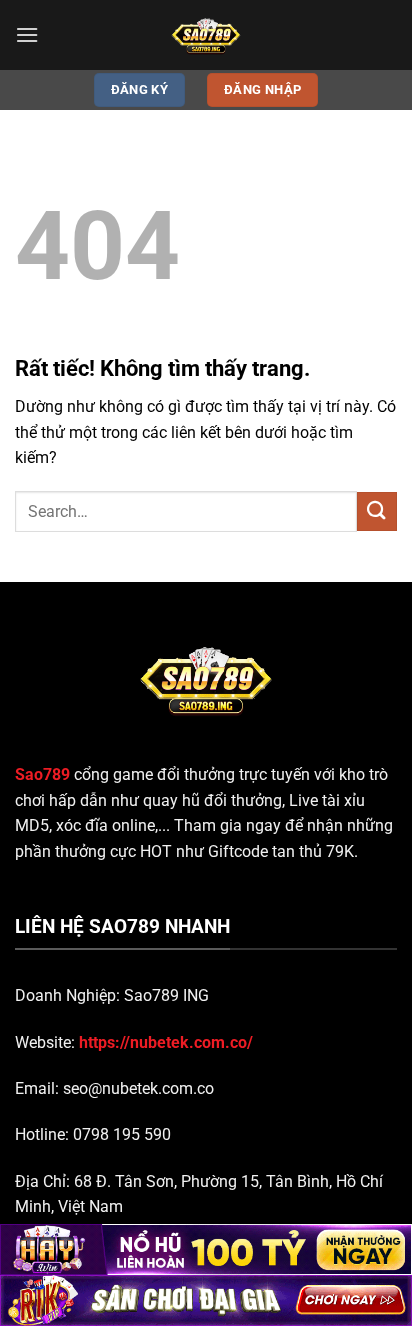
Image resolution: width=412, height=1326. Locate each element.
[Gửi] (377, 511)
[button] (27, 34)
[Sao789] (206, 35)
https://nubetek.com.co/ (166, 1042)
